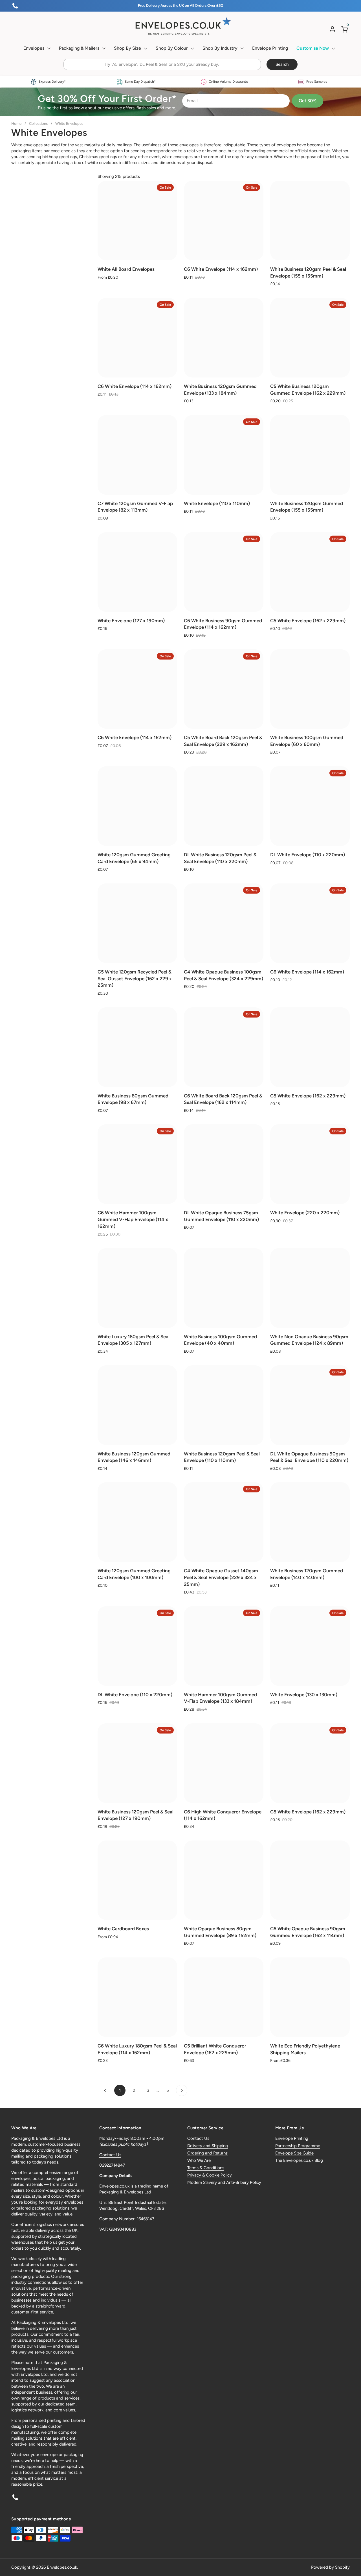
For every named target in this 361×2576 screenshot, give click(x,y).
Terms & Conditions (206, 2168)
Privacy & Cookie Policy (210, 2175)
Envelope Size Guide (294, 2153)
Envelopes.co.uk (62, 2567)
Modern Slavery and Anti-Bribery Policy (224, 2182)
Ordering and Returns (207, 2153)
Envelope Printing (292, 2138)
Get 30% (308, 101)
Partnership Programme (298, 2146)
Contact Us (110, 2155)
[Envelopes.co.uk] (180, 26)
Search (282, 64)
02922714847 (112, 2165)
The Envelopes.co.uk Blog (299, 2160)
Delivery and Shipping (208, 2146)
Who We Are (199, 2160)
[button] (345, 29)
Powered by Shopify (330, 2567)
